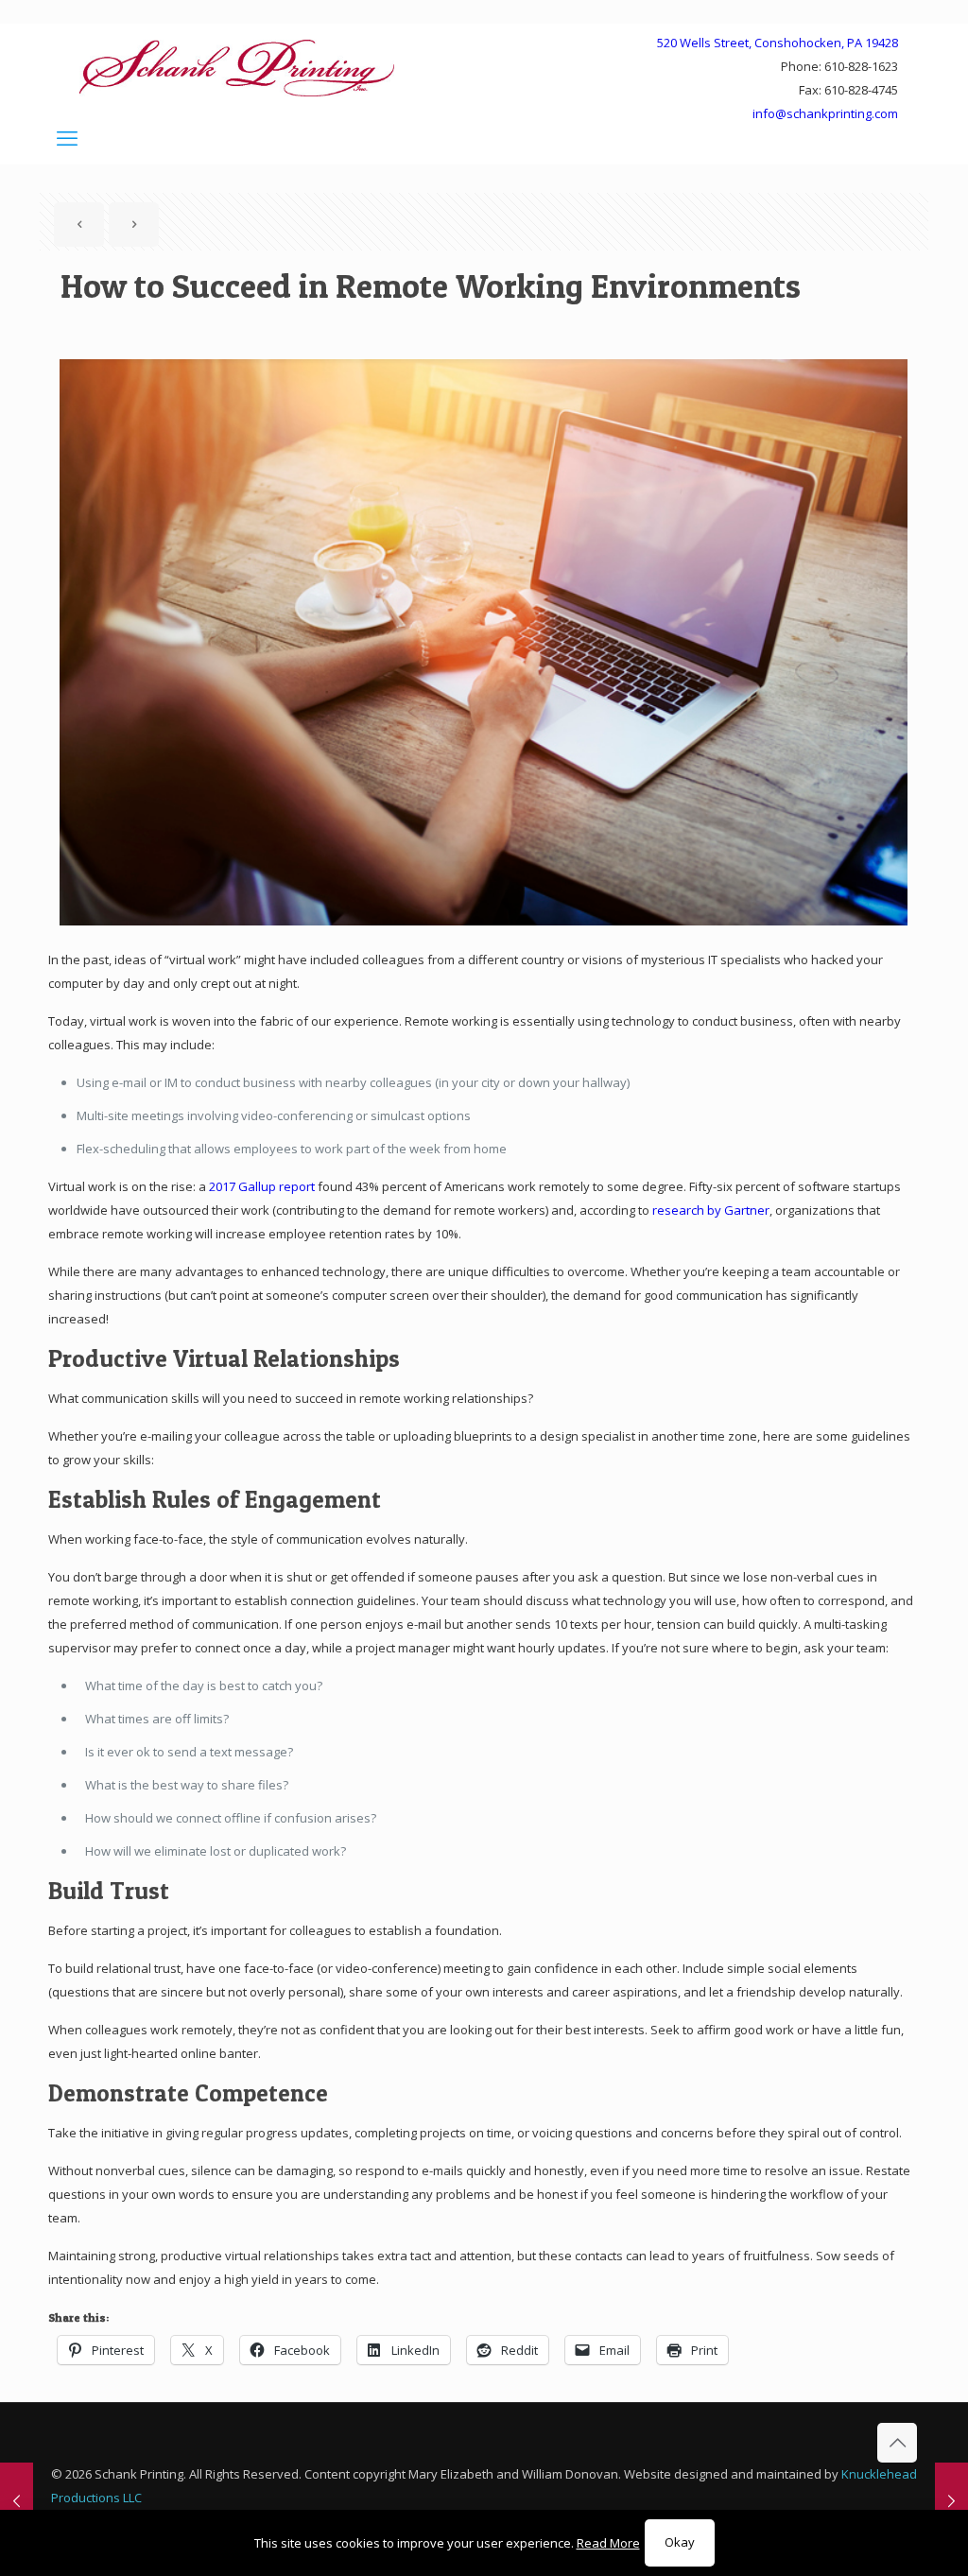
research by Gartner (711, 1210)
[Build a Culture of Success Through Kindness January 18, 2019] (951, 2500)
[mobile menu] (67, 137)
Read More (608, 2543)
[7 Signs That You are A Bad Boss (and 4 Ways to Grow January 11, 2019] (17, 2500)
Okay (680, 2542)
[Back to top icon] (897, 2443)
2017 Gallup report (262, 1186)
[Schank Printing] (237, 67)
